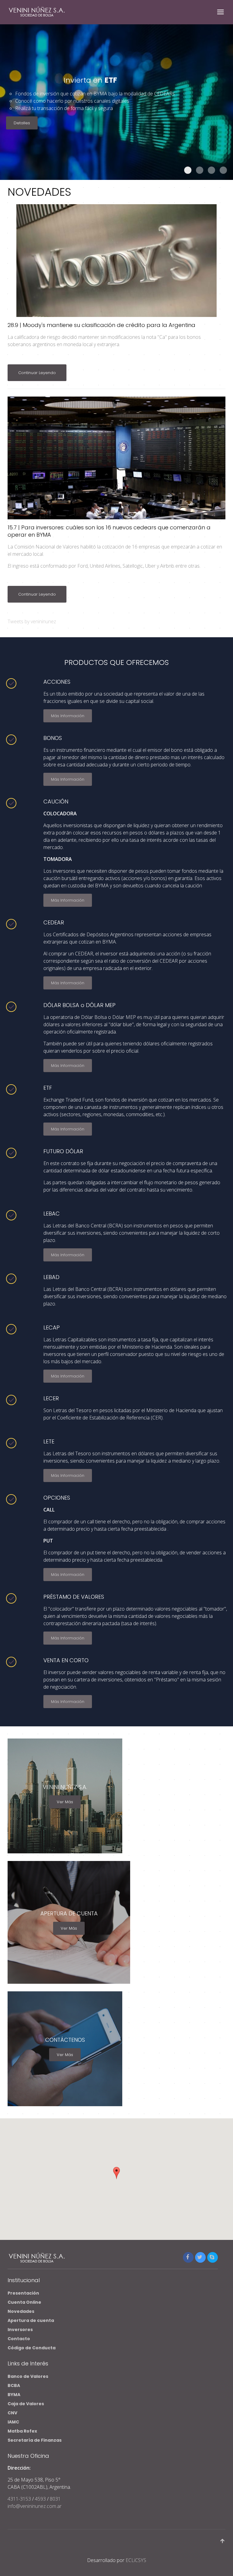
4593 (40, 2499)
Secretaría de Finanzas (35, 2440)
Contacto (19, 2339)
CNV (12, 2413)
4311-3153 (20, 2499)
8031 (55, 2499)
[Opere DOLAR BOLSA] (200, 170)
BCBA (14, 2385)
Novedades (21, 2311)
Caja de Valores (26, 2404)
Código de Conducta (32, 2348)
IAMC (13, 2422)
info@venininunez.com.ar (35, 2506)
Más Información (68, 716)
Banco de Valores (28, 2376)
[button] (116, 2173)
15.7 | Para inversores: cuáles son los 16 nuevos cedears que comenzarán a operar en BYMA (109, 531)
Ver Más (65, 1802)
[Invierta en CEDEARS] (211, 170)
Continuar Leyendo (37, 373)
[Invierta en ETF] (188, 170)
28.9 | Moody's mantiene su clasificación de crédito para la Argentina (101, 325)
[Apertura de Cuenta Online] (223, 170)
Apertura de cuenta (31, 2320)
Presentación (23, 2293)
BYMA (14, 2395)
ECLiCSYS (136, 2560)
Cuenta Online (24, 2302)
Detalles (22, 123)
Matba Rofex (22, 2431)
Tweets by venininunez (32, 621)
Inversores (20, 2330)
